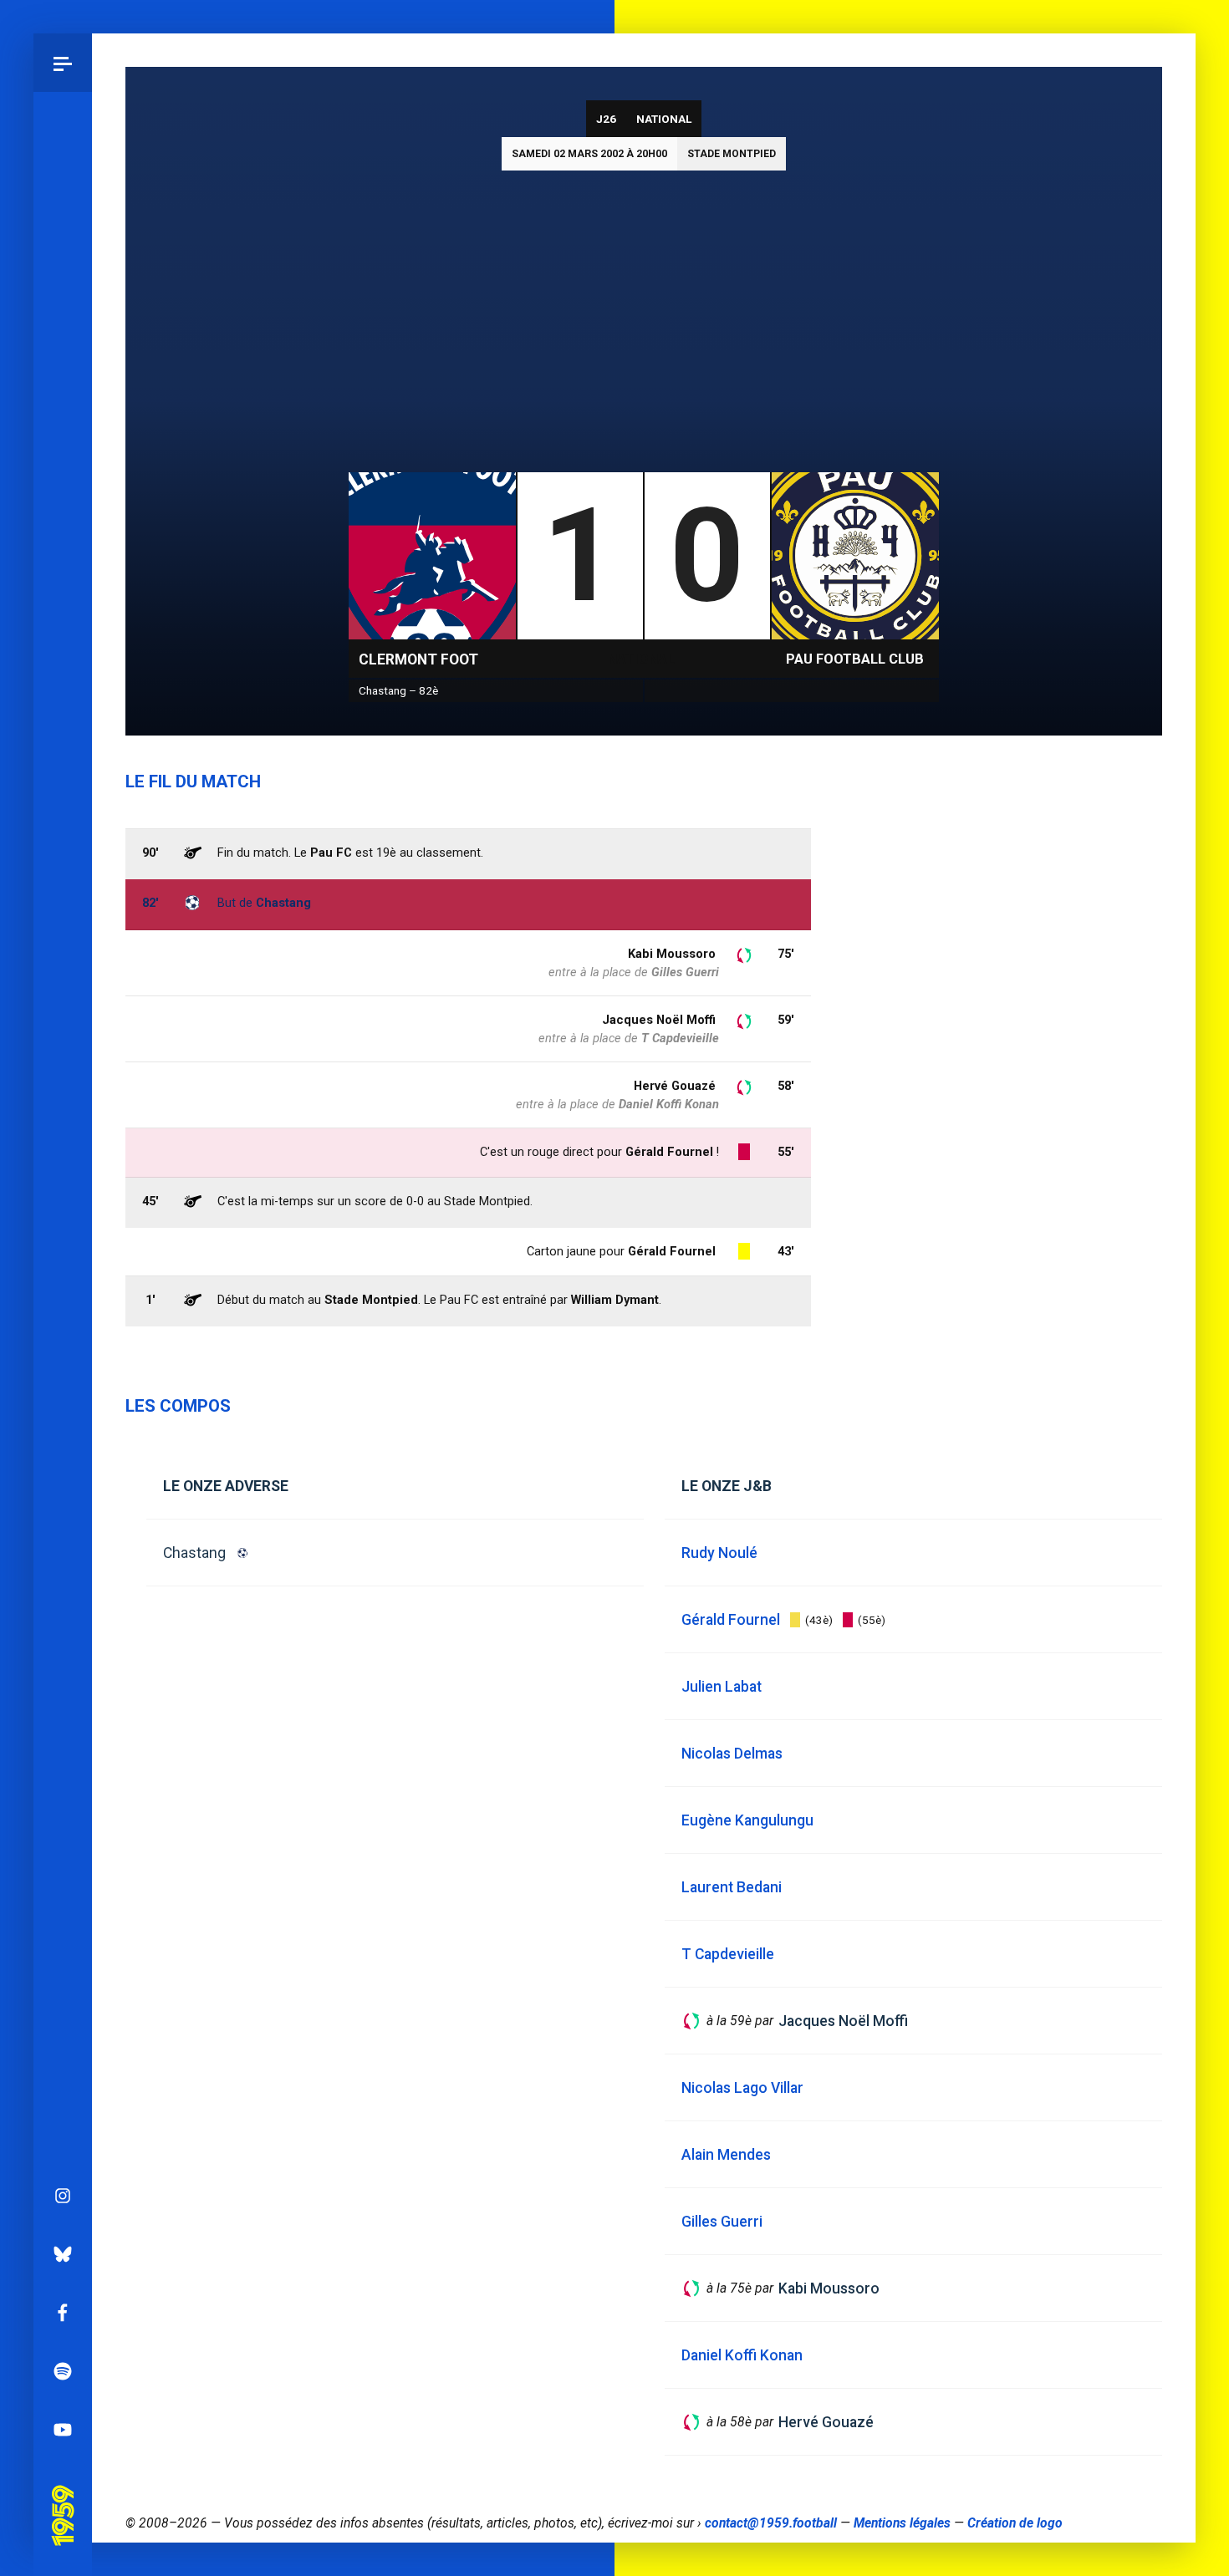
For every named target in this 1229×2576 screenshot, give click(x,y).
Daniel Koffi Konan (669, 1104)
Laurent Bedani (732, 1887)
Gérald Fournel (672, 1251)
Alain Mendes (726, 2155)
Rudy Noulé (719, 1553)
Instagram (63, 2196)
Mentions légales (902, 2523)
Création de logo (1015, 2523)
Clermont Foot (418, 659)
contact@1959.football (771, 2523)
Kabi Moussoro (672, 954)
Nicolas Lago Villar (742, 2088)
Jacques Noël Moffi (659, 1020)
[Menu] (63, 63)
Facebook (63, 2313)
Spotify (63, 2371)
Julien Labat (722, 1687)
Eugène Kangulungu (747, 1820)
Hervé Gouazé (675, 1086)
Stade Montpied (732, 154)
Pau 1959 (63, 2492)
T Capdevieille (680, 1038)
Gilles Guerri (685, 972)
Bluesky (63, 2254)
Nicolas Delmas (732, 1754)
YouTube (63, 2430)
